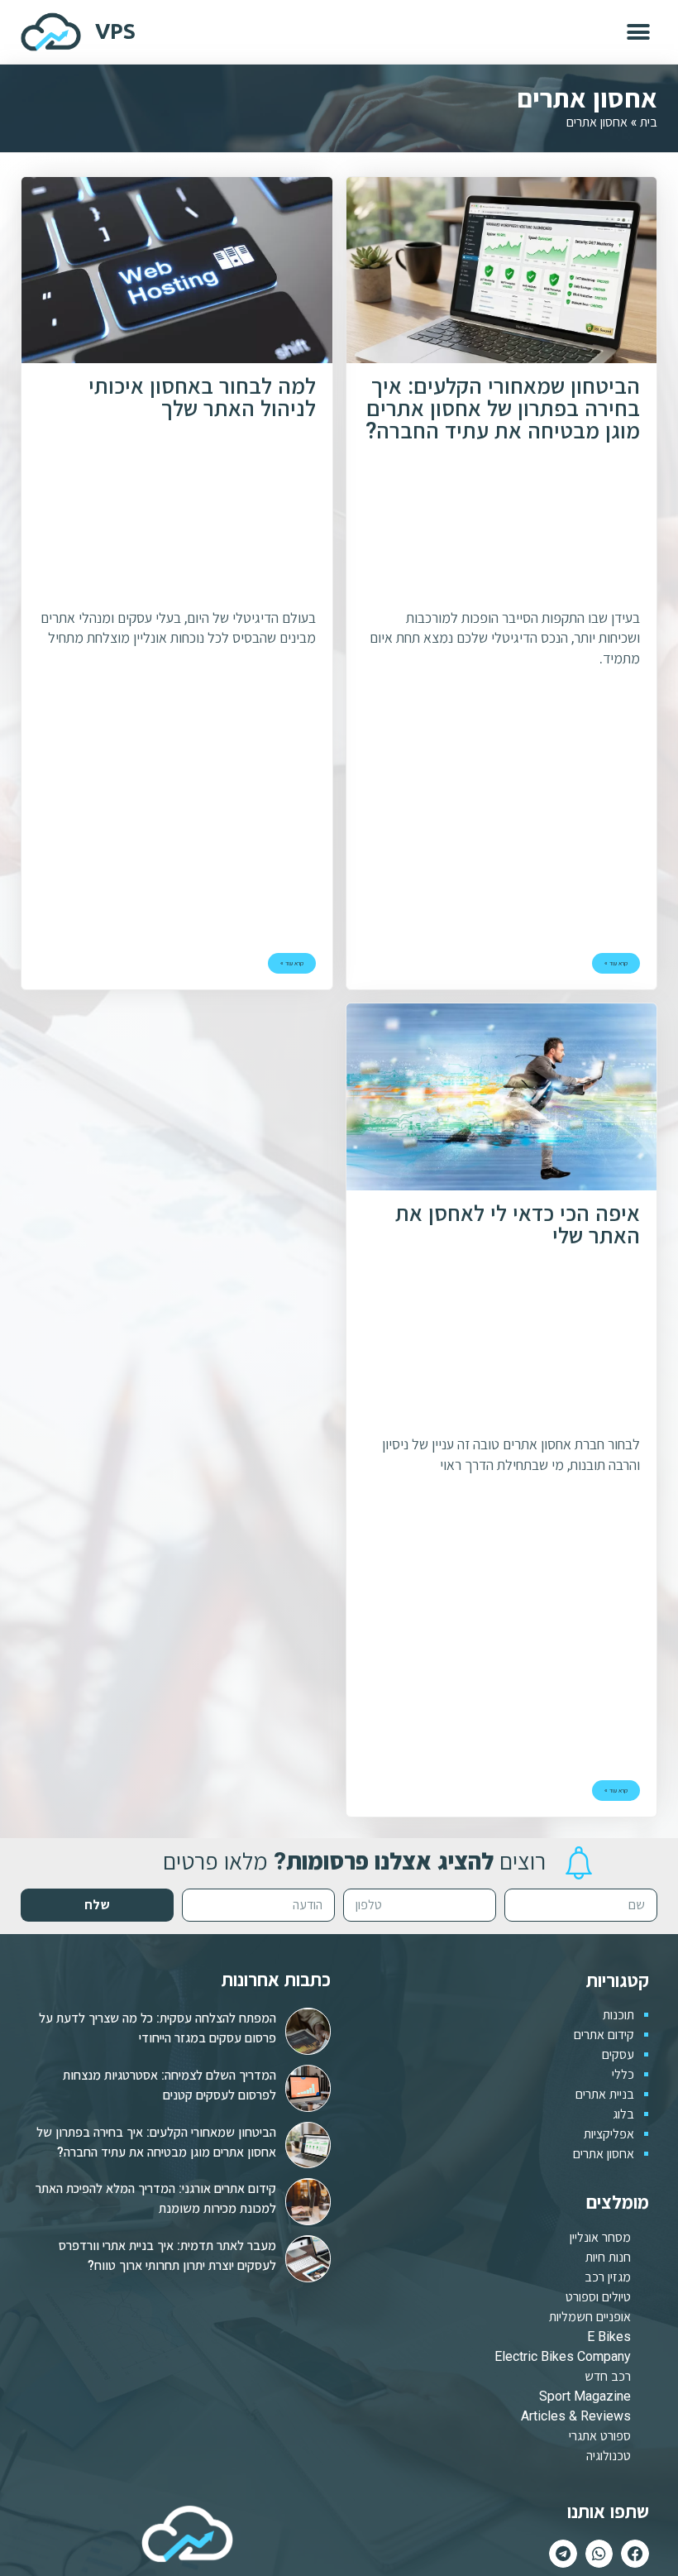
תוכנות (618, 2015)
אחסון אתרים (604, 2154)
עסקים (618, 2054)
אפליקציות (609, 2134)
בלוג (623, 2114)
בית (649, 121)
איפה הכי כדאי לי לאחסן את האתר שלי (518, 1226)
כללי (623, 2074)
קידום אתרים (604, 2035)
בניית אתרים (605, 2094)
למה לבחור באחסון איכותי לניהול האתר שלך (202, 399)
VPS (115, 31)
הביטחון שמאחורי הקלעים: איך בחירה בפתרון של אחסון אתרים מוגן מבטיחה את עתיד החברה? (503, 410)
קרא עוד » (616, 963)
